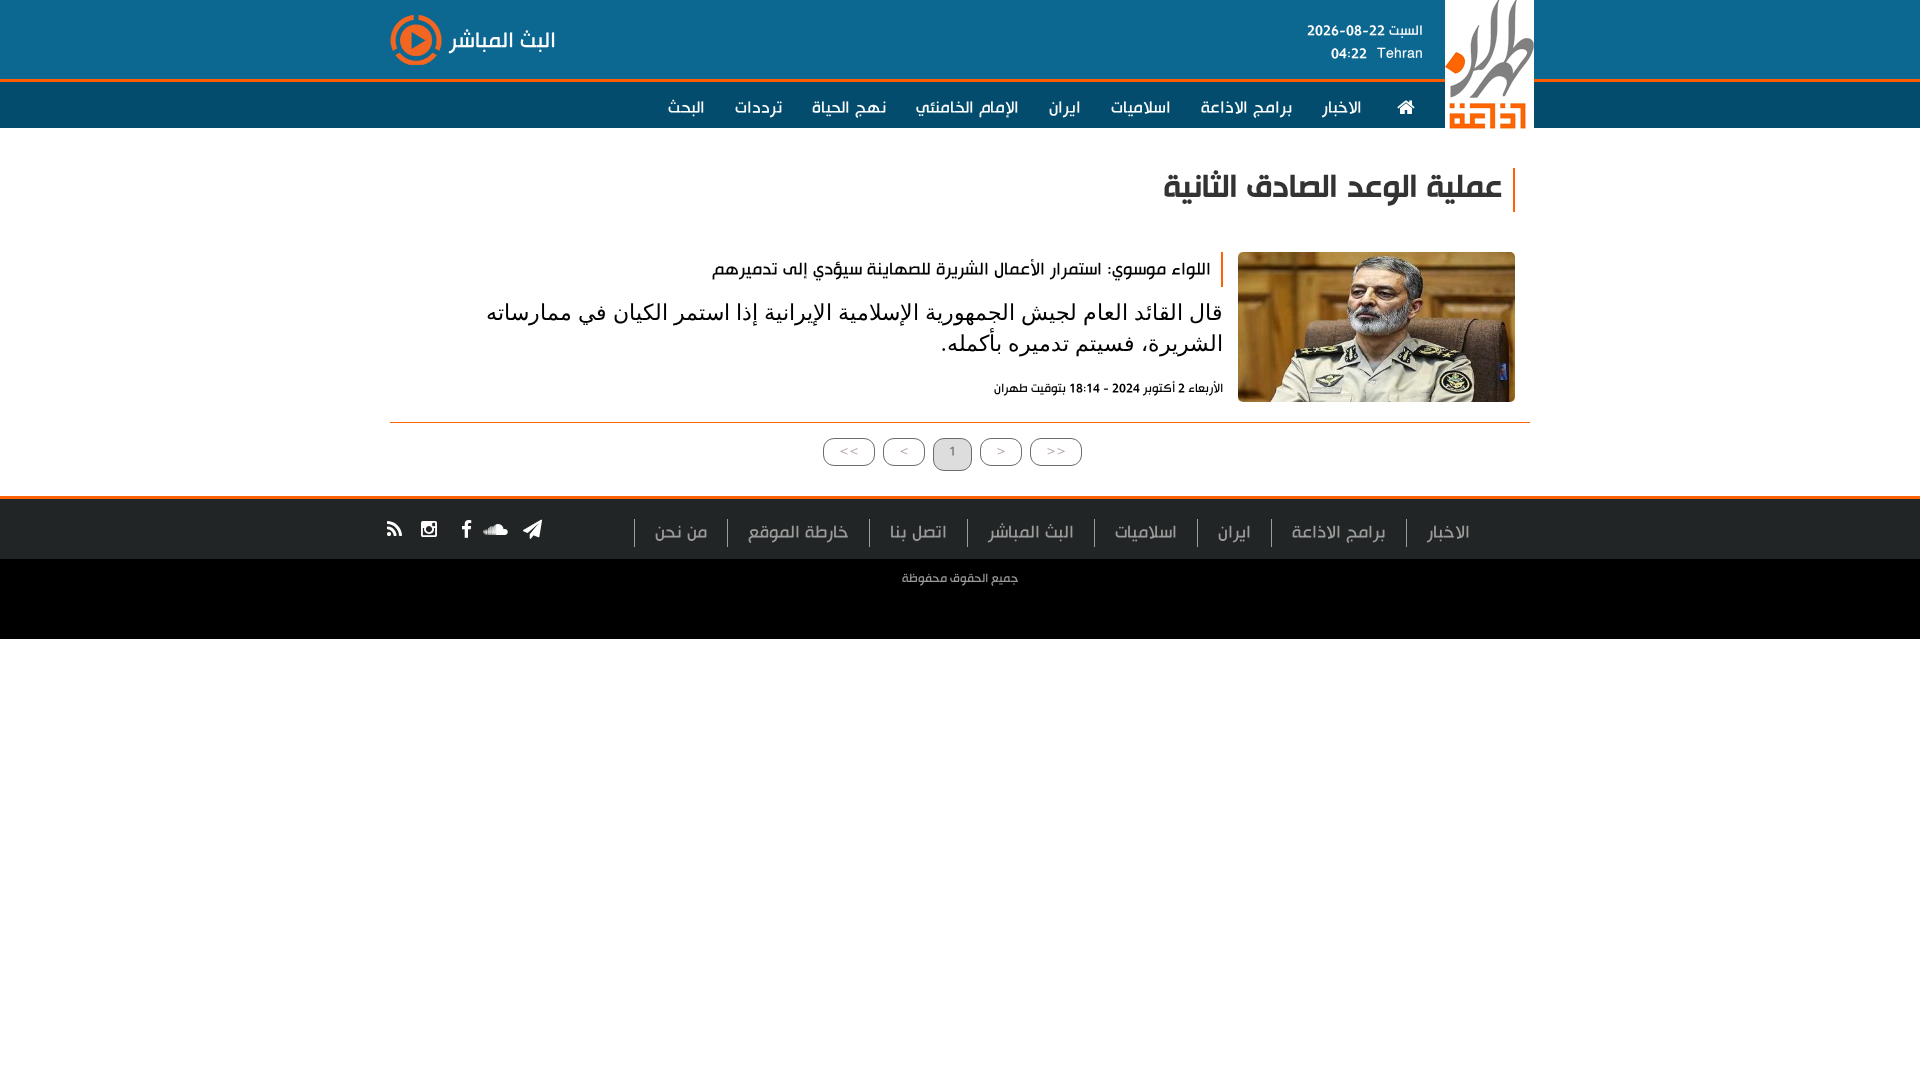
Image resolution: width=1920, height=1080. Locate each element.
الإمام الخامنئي (967, 108)
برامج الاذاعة (1246, 108)
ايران (1065, 108)
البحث (686, 108)
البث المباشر (1031, 532)
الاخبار (1342, 108)
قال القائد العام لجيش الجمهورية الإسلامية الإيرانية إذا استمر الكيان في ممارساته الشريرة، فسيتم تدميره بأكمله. (854, 328)
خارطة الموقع (798, 532)
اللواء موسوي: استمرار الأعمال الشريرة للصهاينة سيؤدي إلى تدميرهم (961, 269)
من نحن (681, 532)
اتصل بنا (918, 532)
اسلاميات (1141, 108)
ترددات (758, 108)
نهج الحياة (849, 108)
